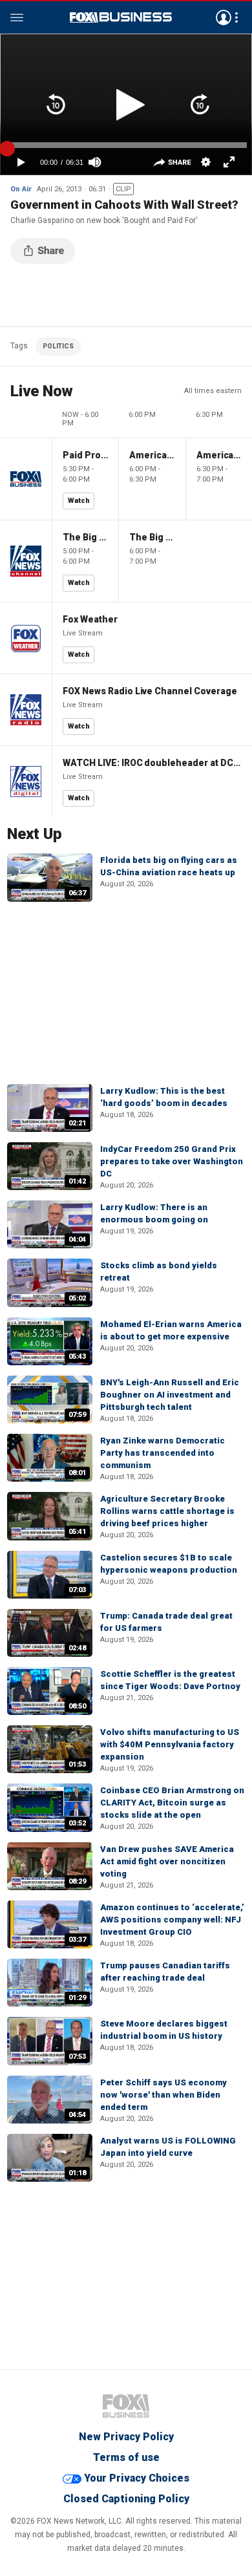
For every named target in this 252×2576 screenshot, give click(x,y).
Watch (79, 501)
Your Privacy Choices (137, 2478)
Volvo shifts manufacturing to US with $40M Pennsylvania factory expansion (170, 1744)
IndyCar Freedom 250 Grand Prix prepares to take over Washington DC (172, 1161)
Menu (17, 17)
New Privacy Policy (126, 2437)
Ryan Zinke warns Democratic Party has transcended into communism (163, 1453)
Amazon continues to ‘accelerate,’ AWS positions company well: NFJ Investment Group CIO (172, 1920)
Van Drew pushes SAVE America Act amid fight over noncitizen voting (167, 1861)
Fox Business (121, 17)
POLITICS (58, 346)
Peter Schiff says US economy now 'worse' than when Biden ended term (163, 2095)
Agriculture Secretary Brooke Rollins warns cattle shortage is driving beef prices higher (167, 1511)
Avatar (224, 17)
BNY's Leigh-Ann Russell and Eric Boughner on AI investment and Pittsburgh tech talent (170, 1395)
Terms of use (126, 2457)
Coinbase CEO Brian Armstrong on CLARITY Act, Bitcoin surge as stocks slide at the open (172, 1803)
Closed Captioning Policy (126, 2499)
